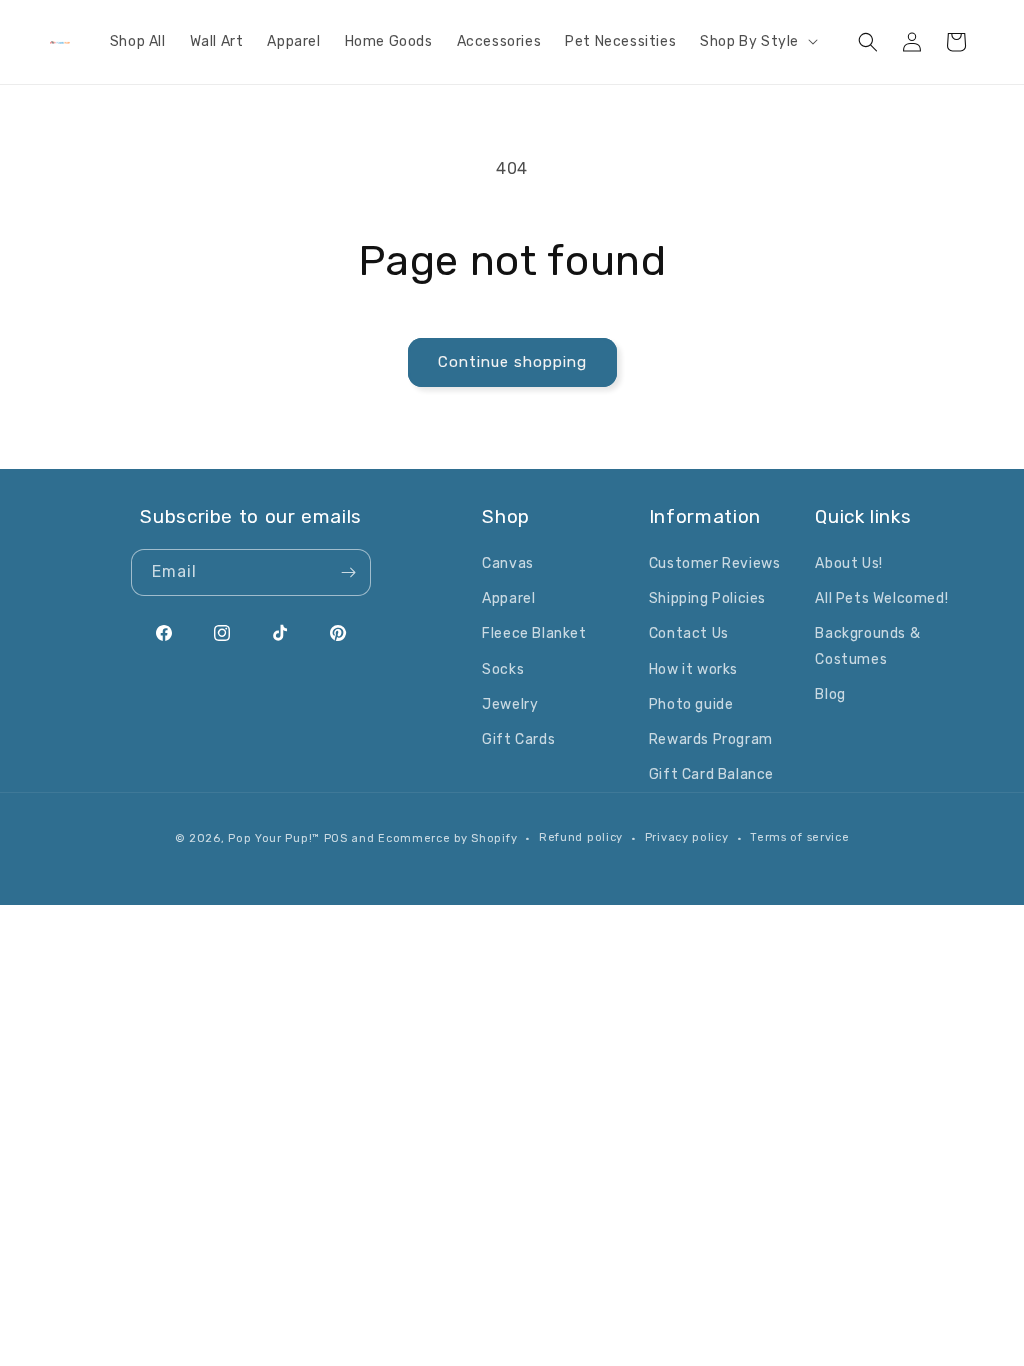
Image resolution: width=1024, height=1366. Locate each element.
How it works (693, 669)
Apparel (508, 598)
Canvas (508, 563)
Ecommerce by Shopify (447, 838)
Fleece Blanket (534, 633)
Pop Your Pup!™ (274, 838)
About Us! (848, 563)
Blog (830, 694)
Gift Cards (518, 739)
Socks (503, 669)
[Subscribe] (348, 572)
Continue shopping (512, 362)
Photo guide (691, 704)
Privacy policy (687, 837)
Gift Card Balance (711, 774)
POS (336, 838)
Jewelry (510, 704)
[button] (757, 42)
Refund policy (581, 837)
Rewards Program (711, 739)
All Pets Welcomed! (881, 598)
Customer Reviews (715, 563)
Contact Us (689, 633)
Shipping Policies (707, 598)
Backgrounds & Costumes (867, 646)
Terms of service (799, 837)
